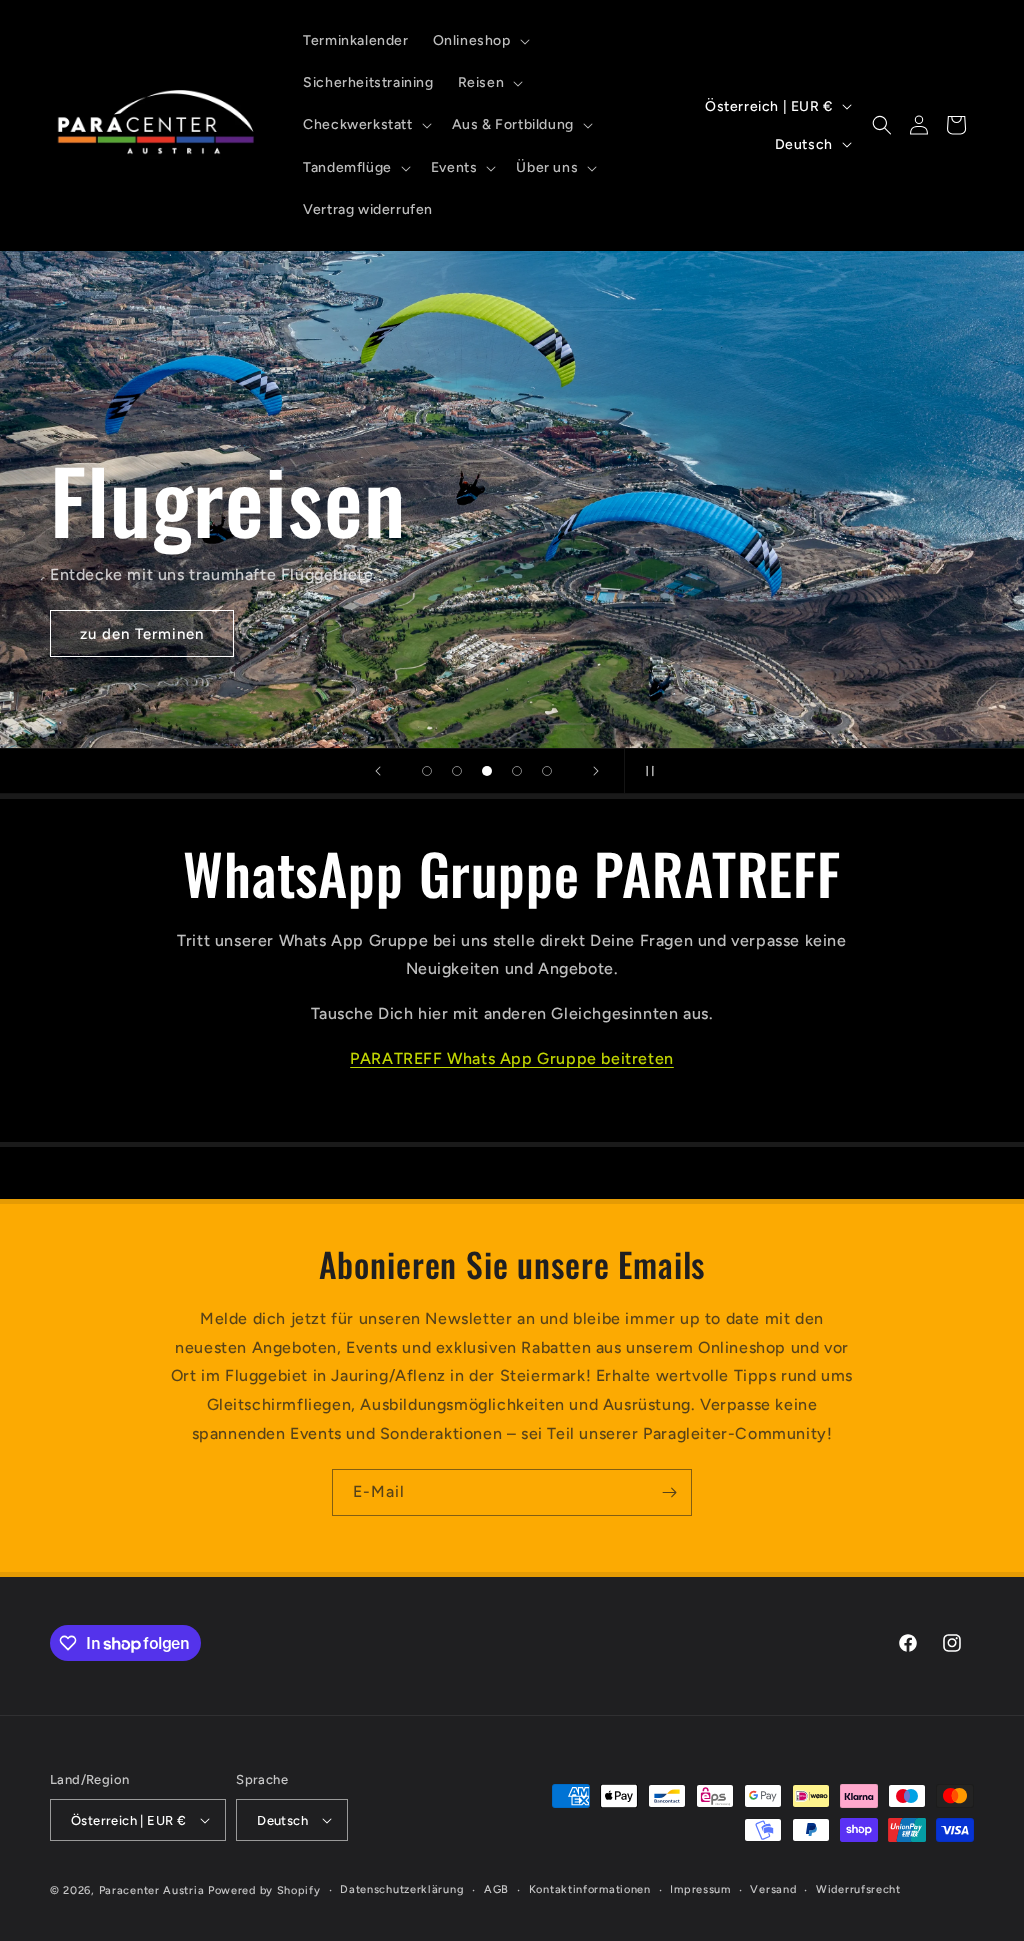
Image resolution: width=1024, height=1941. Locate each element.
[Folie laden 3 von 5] (487, 771)
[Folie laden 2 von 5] (457, 771)
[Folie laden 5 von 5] (547, 771)
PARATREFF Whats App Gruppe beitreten (512, 1058)
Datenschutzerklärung (402, 1889)
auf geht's (118, 634)
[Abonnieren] (669, 1492)
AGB (496, 1889)
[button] (479, 41)
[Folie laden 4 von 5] (517, 771)
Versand (773, 1889)
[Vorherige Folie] (378, 771)
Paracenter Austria (152, 1890)
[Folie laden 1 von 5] (427, 771)
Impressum (700, 1889)
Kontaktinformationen (590, 1889)
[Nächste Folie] (596, 771)
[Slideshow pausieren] (646, 771)
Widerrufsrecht (858, 1889)
